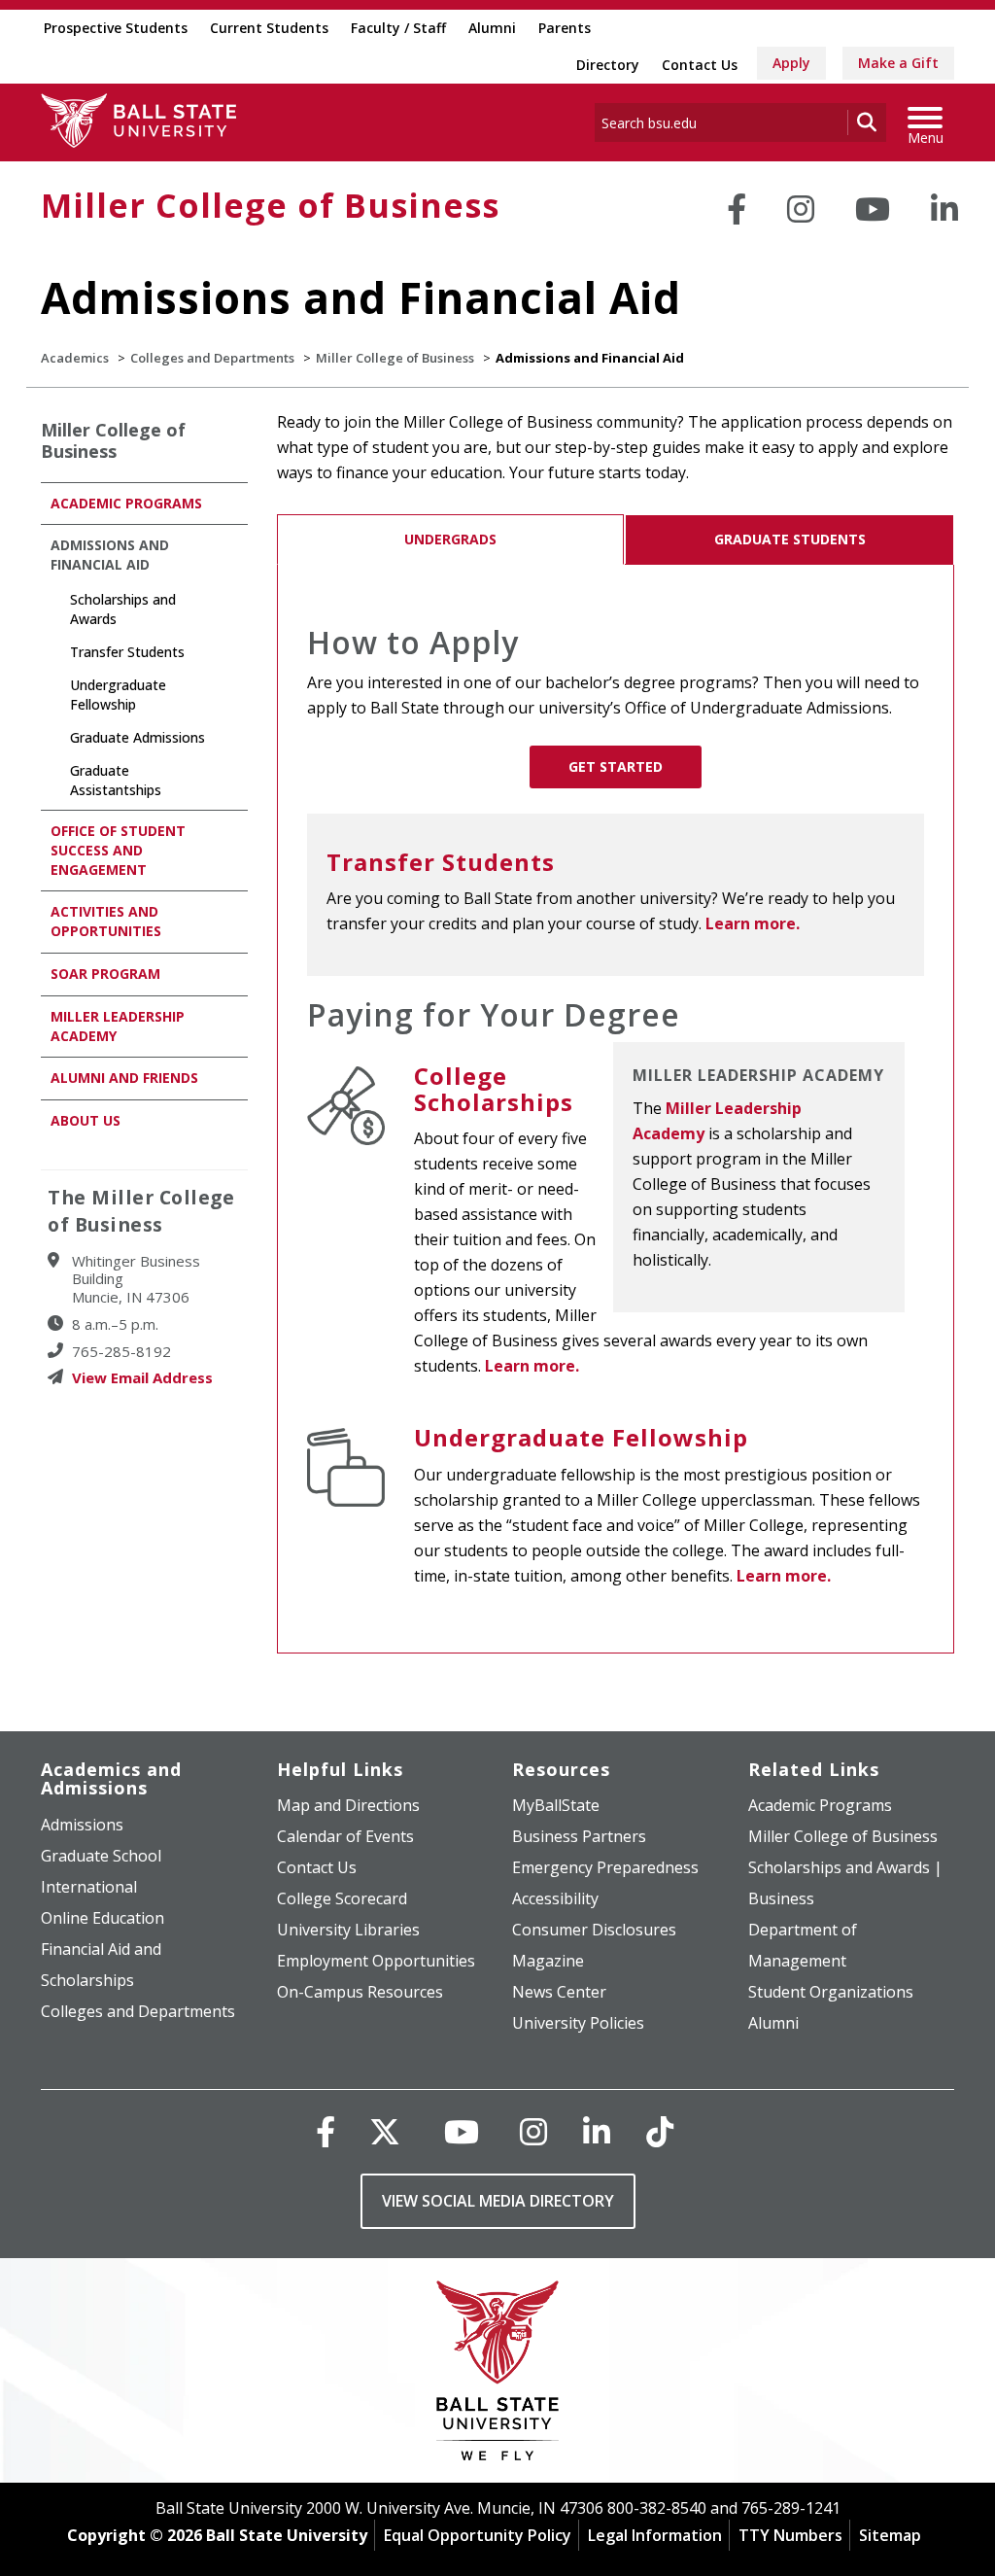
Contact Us (700, 65)
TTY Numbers (790, 2535)
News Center (559, 1992)
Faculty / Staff (398, 28)
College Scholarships (494, 1088)
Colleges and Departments (212, 358)
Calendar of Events (345, 1836)
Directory (608, 65)
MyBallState (556, 1805)
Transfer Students (441, 862)
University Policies (578, 2023)
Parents (565, 28)
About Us (86, 1120)
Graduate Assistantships (116, 780)
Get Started (616, 766)
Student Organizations (831, 1992)
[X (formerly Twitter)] (385, 2131)
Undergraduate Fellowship (581, 1437)
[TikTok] (660, 2131)
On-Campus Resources (360, 1992)
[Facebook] (737, 209)
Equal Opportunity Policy (478, 2535)
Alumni (492, 28)
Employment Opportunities (376, 1961)
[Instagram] (801, 209)
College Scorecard (342, 1898)
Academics (75, 358)
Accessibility (555, 1898)
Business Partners (579, 1836)
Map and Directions (348, 1805)
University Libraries (348, 1930)
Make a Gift (898, 63)
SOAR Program (105, 974)
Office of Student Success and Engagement (118, 850)
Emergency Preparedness (605, 1867)
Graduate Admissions (137, 737)
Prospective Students (116, 28)
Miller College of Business (270, 205)
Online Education (103, 1918)
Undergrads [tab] (450, 539)
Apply (791, 63)
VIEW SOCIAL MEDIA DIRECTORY (498, 2201)
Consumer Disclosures (594, 1930)
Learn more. (751, 923)
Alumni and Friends (124, 1078)
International (89, 1887)
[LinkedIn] (944, 209)
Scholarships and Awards (123, 609)
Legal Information (655, 2535)
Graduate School (101, 1856)
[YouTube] (873, 209)
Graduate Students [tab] (790, 539)
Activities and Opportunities (106, 921)
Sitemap (890, 2535)
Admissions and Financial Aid (110, 555)
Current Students (269, 28)
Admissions (82, 1825)
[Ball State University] (498, 2375)
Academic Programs (126, 503)
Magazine (548, 1961)
